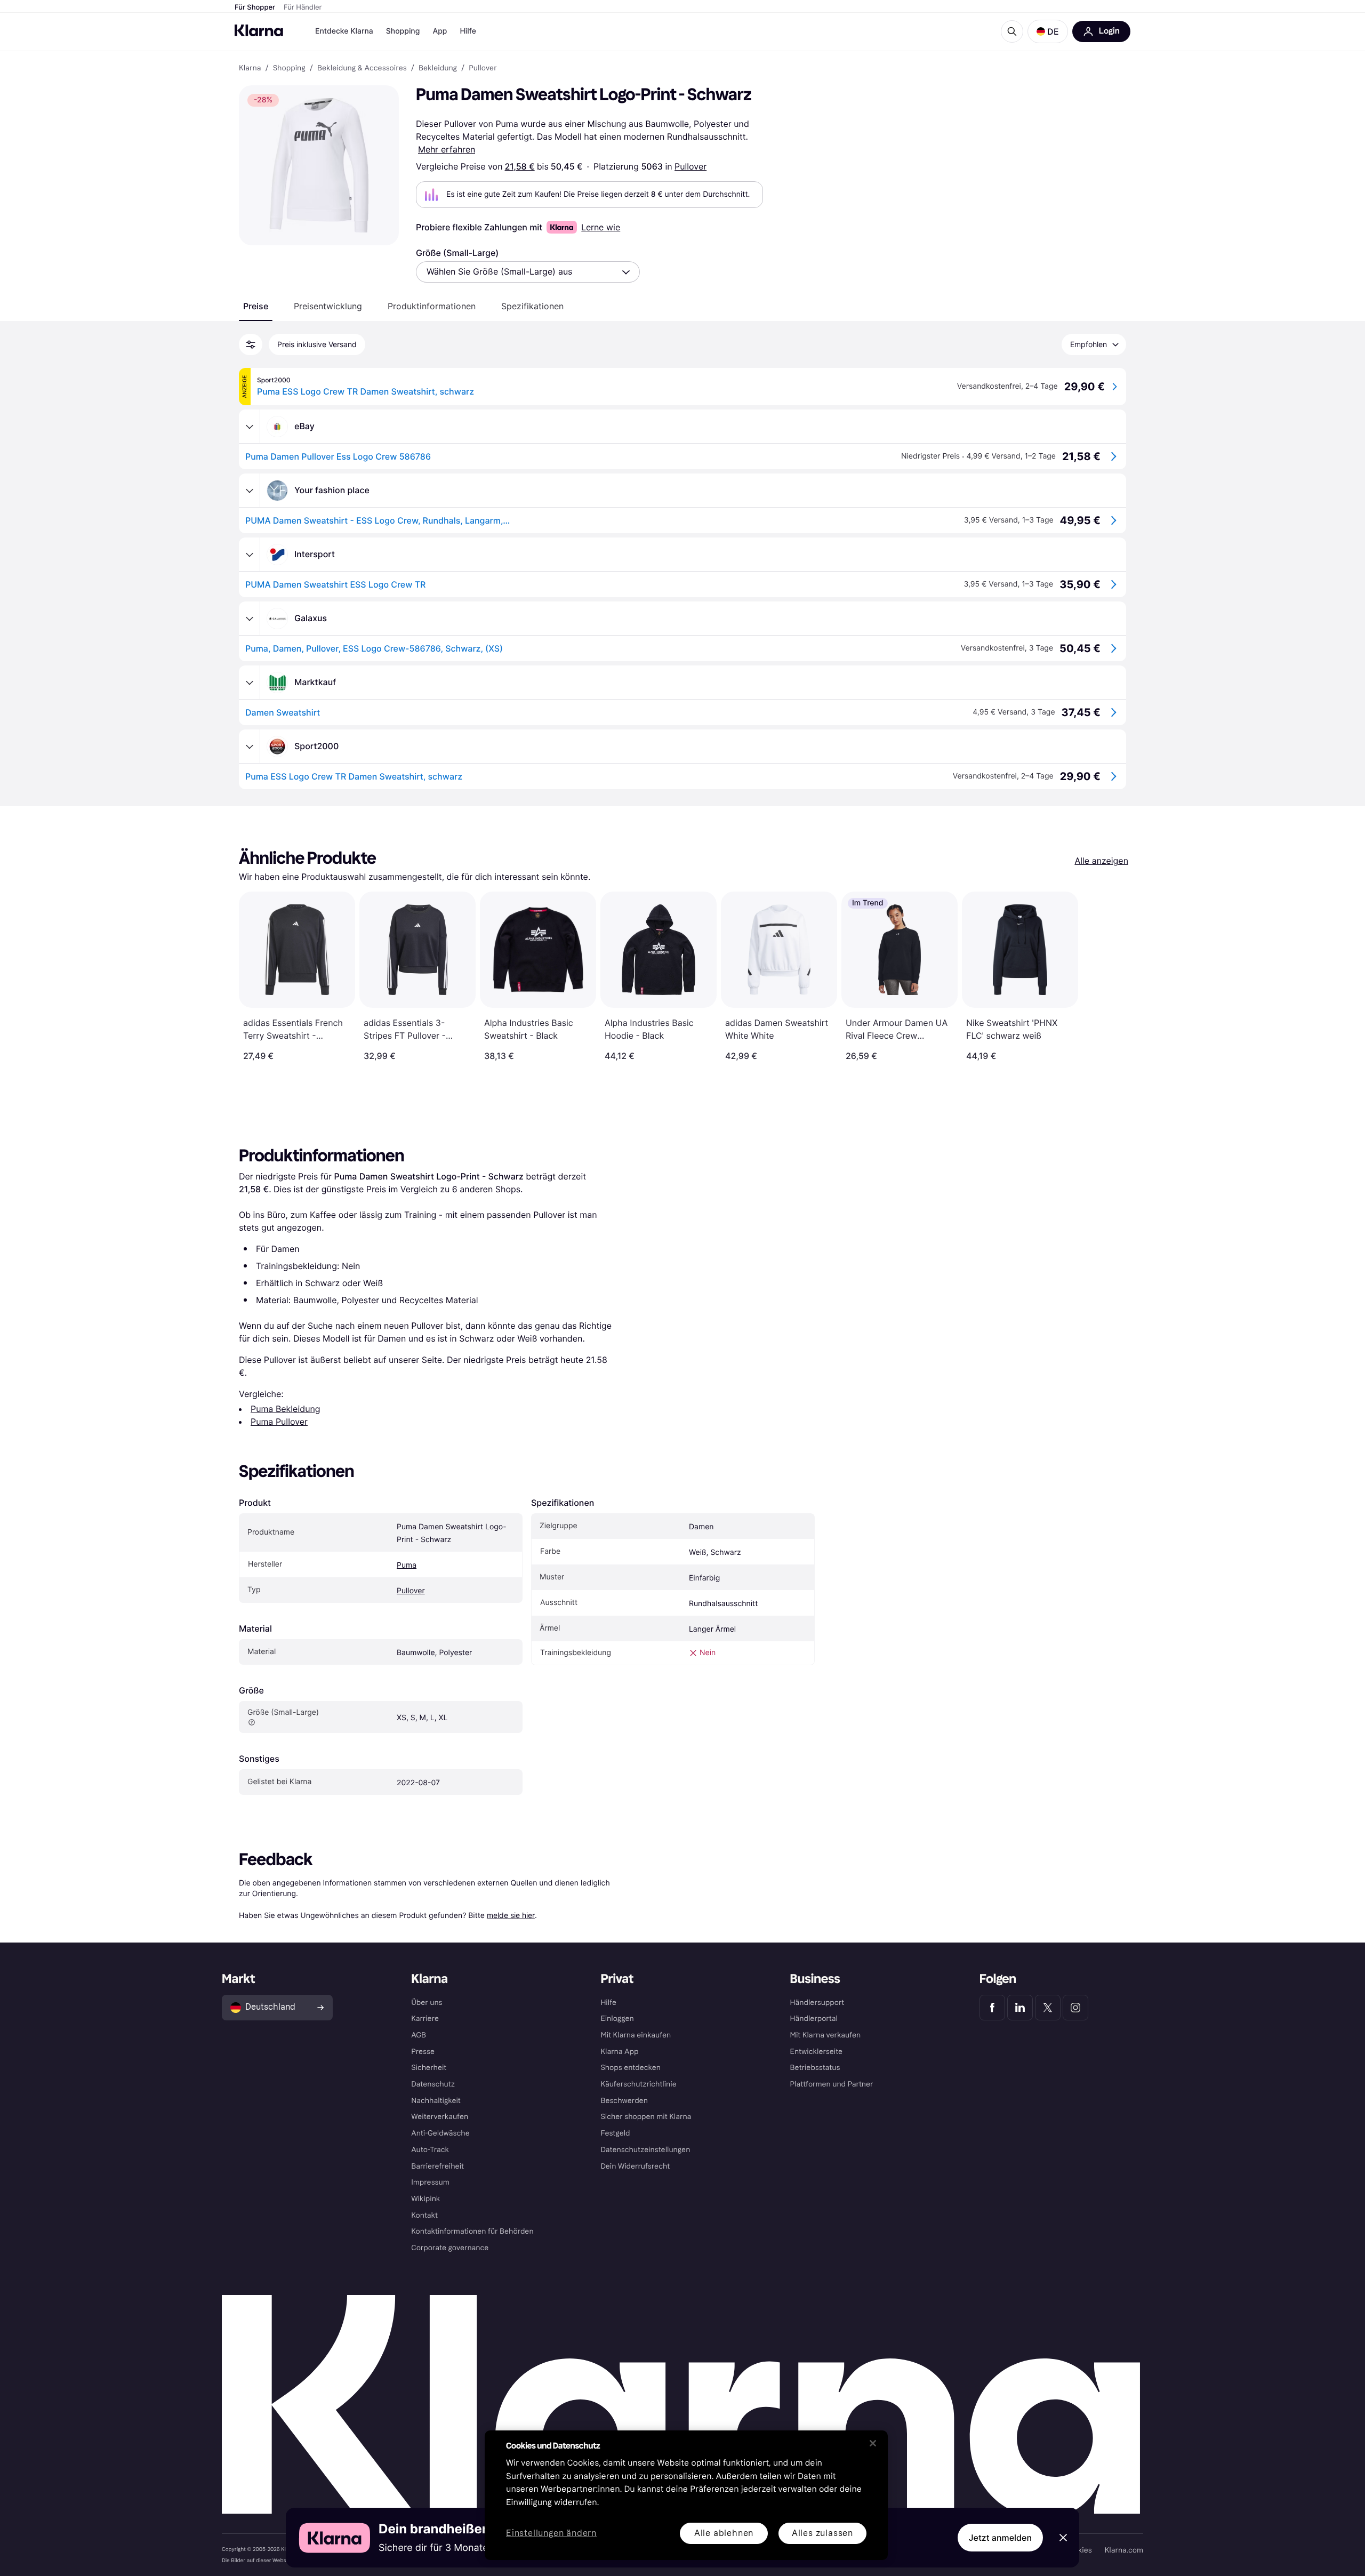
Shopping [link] (289, 68)
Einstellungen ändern (551, 2534)
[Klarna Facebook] (992, 2008)
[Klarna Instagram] (1075, 2008)
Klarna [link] (250, 68)
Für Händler (303, 7)
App (440, 31)
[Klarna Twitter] (1048, 2008)
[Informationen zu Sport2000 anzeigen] (250, 747)
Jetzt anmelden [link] (1000, 2538)
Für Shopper (255, 7)
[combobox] (528, 272)
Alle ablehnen (724, 2533)
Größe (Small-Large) (457, 253)
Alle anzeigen (1101, 861)
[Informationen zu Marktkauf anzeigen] (250, 683)
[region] (686, 2495)
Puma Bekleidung (286, 1409)
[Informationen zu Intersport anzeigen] (250, 555)
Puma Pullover (279, 1422)
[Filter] (251, 344)
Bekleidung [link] (438, 68)
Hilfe (468, 31)
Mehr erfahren (447, 149)
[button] (1048, 31)
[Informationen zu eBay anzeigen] (250, 427)
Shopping (403, 31)
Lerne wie (601, 227)
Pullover (690, 166)
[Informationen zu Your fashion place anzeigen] (250, 491)
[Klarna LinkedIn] (1020, 2008)
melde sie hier (511, 1915)
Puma (407, 1565)
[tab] (256, 306)
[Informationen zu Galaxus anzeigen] (250, 619)
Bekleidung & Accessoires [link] (362, 68)
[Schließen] (873, 2443)
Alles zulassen (822, 2533)
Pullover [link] (483, 68)
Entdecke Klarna (344, 31)
